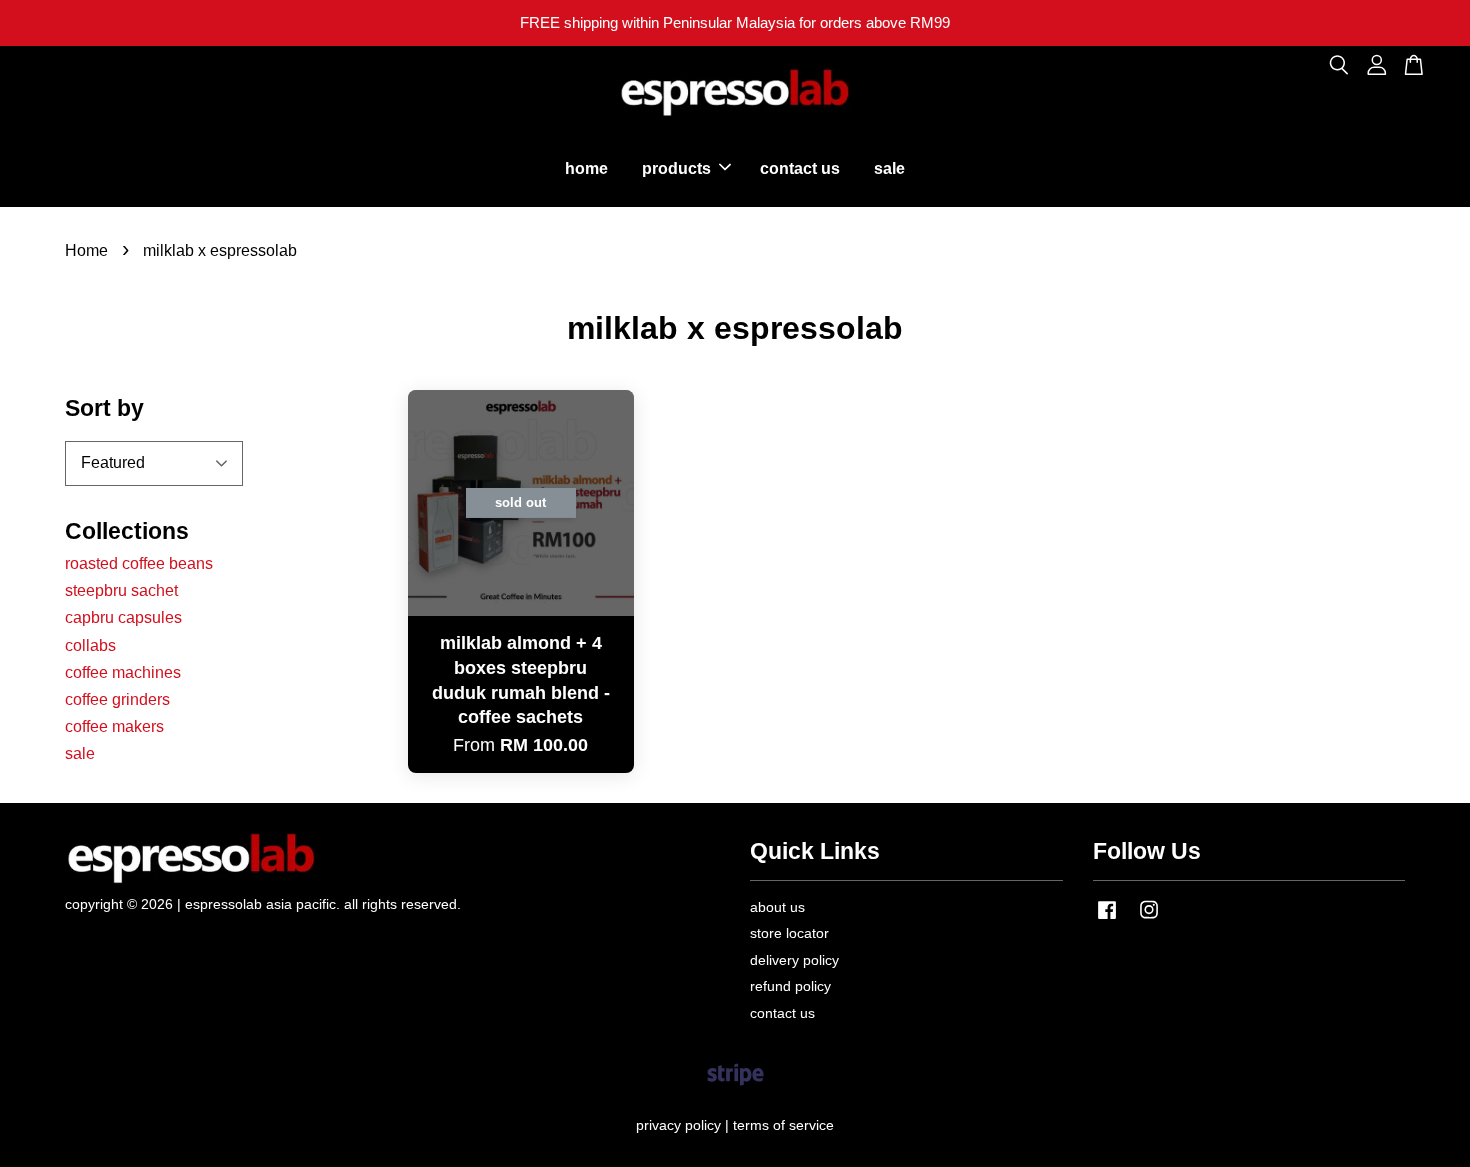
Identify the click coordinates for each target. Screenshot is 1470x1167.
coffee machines (123, 672)
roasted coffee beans (139, 563)
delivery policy (794, 960)
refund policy (790, 986)
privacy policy (678, 1125)
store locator (789, 933)
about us (777, 907)
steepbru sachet (121, 590)
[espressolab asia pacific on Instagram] (1149, 919)
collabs (90, 645)
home (586, 168)
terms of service (783, 1125)
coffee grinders (117, 699)
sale (889, 168)
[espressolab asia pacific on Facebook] (1107, 919)
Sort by (104, 408)
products (676, 168)
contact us (800, 168)
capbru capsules (123, 617)
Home (86, 250)
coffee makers (114, 726)
